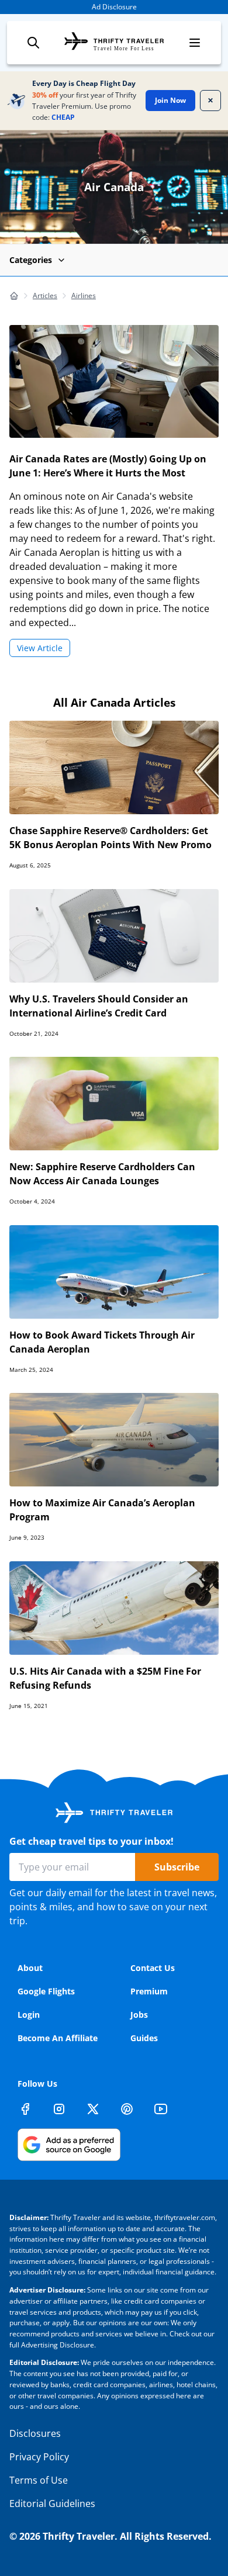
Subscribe (177, 1867)
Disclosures (35, 2433)
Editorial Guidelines (52, 2504)
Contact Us (153, 1968)
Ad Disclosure (114, 7)
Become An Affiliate (58, 2038)
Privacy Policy (39, 2457)
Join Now (170, 100)
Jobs (139, 2015)
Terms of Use (39, 2480)
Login (29, 2015)
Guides (144, 2038)
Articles (45, 295)
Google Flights (46, 1991)
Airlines (84, 295)
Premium (149, 1991)
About (30, 1968)
